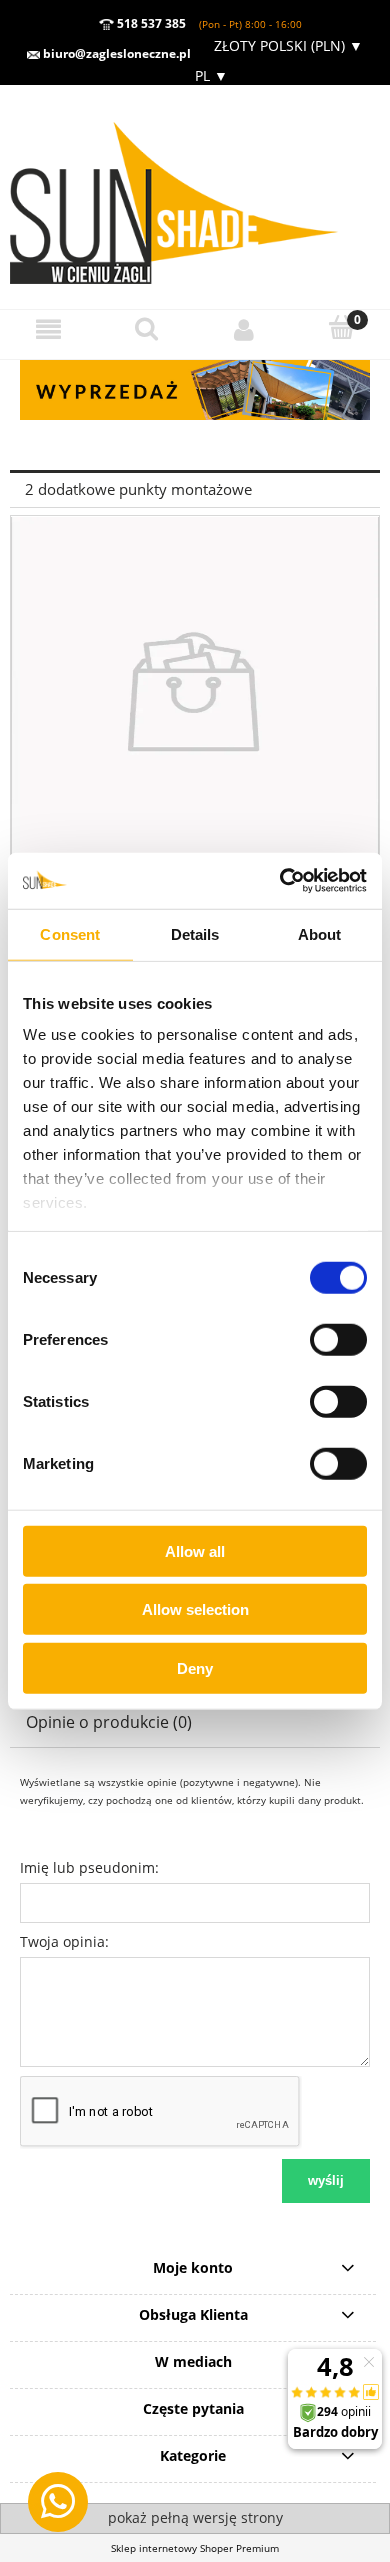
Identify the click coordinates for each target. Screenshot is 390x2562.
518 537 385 (150, 23)
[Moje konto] (244, 328)
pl (209, 75)
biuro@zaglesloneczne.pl (115, 53)
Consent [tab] (70, 933)
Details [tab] (195, 933)
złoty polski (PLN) (288, 45)
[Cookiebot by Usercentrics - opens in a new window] (280, 881)
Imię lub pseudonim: (89, 1867)
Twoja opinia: (64, 1941)
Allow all (195, 1550)
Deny (195, 1667)
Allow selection (195, 1609)
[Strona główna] (195, 195)
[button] (49, 328)
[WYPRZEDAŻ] (195, 389)
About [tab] (320, 933)
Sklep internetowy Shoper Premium (195, 2548)
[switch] (338, 1339)
